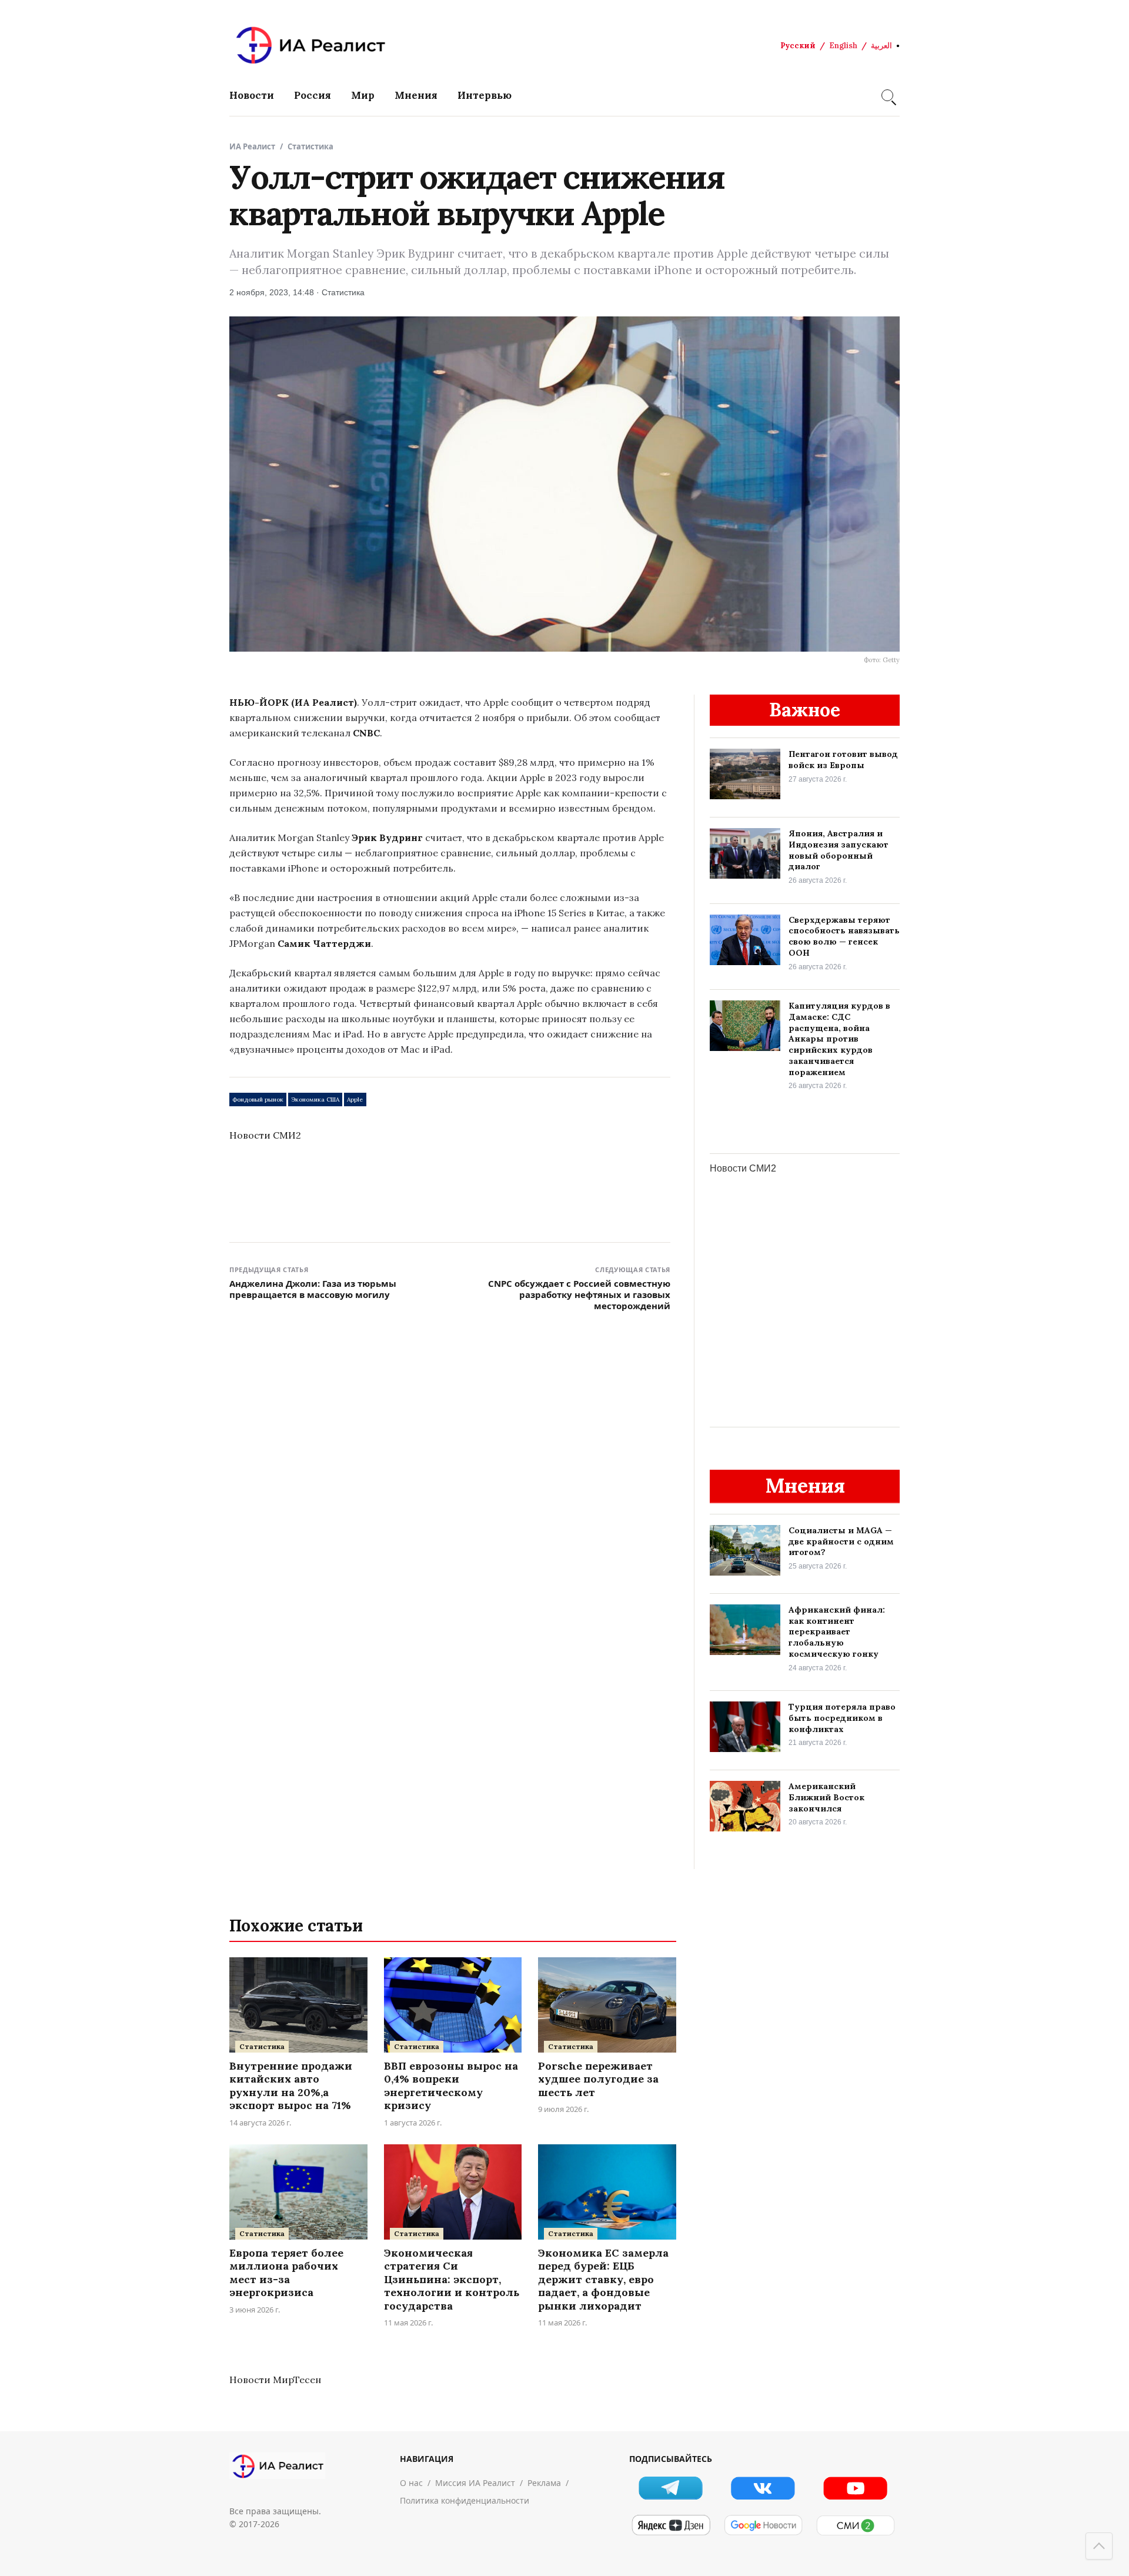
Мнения (416, 95)
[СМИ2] (855, 2525)
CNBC (366, 733)
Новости (252, 95)
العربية (881, 46)
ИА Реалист (252, 146)
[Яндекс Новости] (671, 2525)
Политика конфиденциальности (465, 2500)
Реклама (544, 2483)
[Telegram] (671, 2488)
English (843, 46)
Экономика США (315, 1100)
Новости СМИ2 (265, 1135)
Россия (313, 95)
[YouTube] (855, 2488)
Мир (363, 95)
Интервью (485, 95)
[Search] (887, 95)
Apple (355, 1100)
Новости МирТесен (275, 2380)
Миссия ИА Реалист (475, 2483)
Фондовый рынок (258, 1100)
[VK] (763, 2488)
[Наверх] (1099, 2546)
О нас (411, 2483)
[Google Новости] (763, 2525)
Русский (798, 46)
